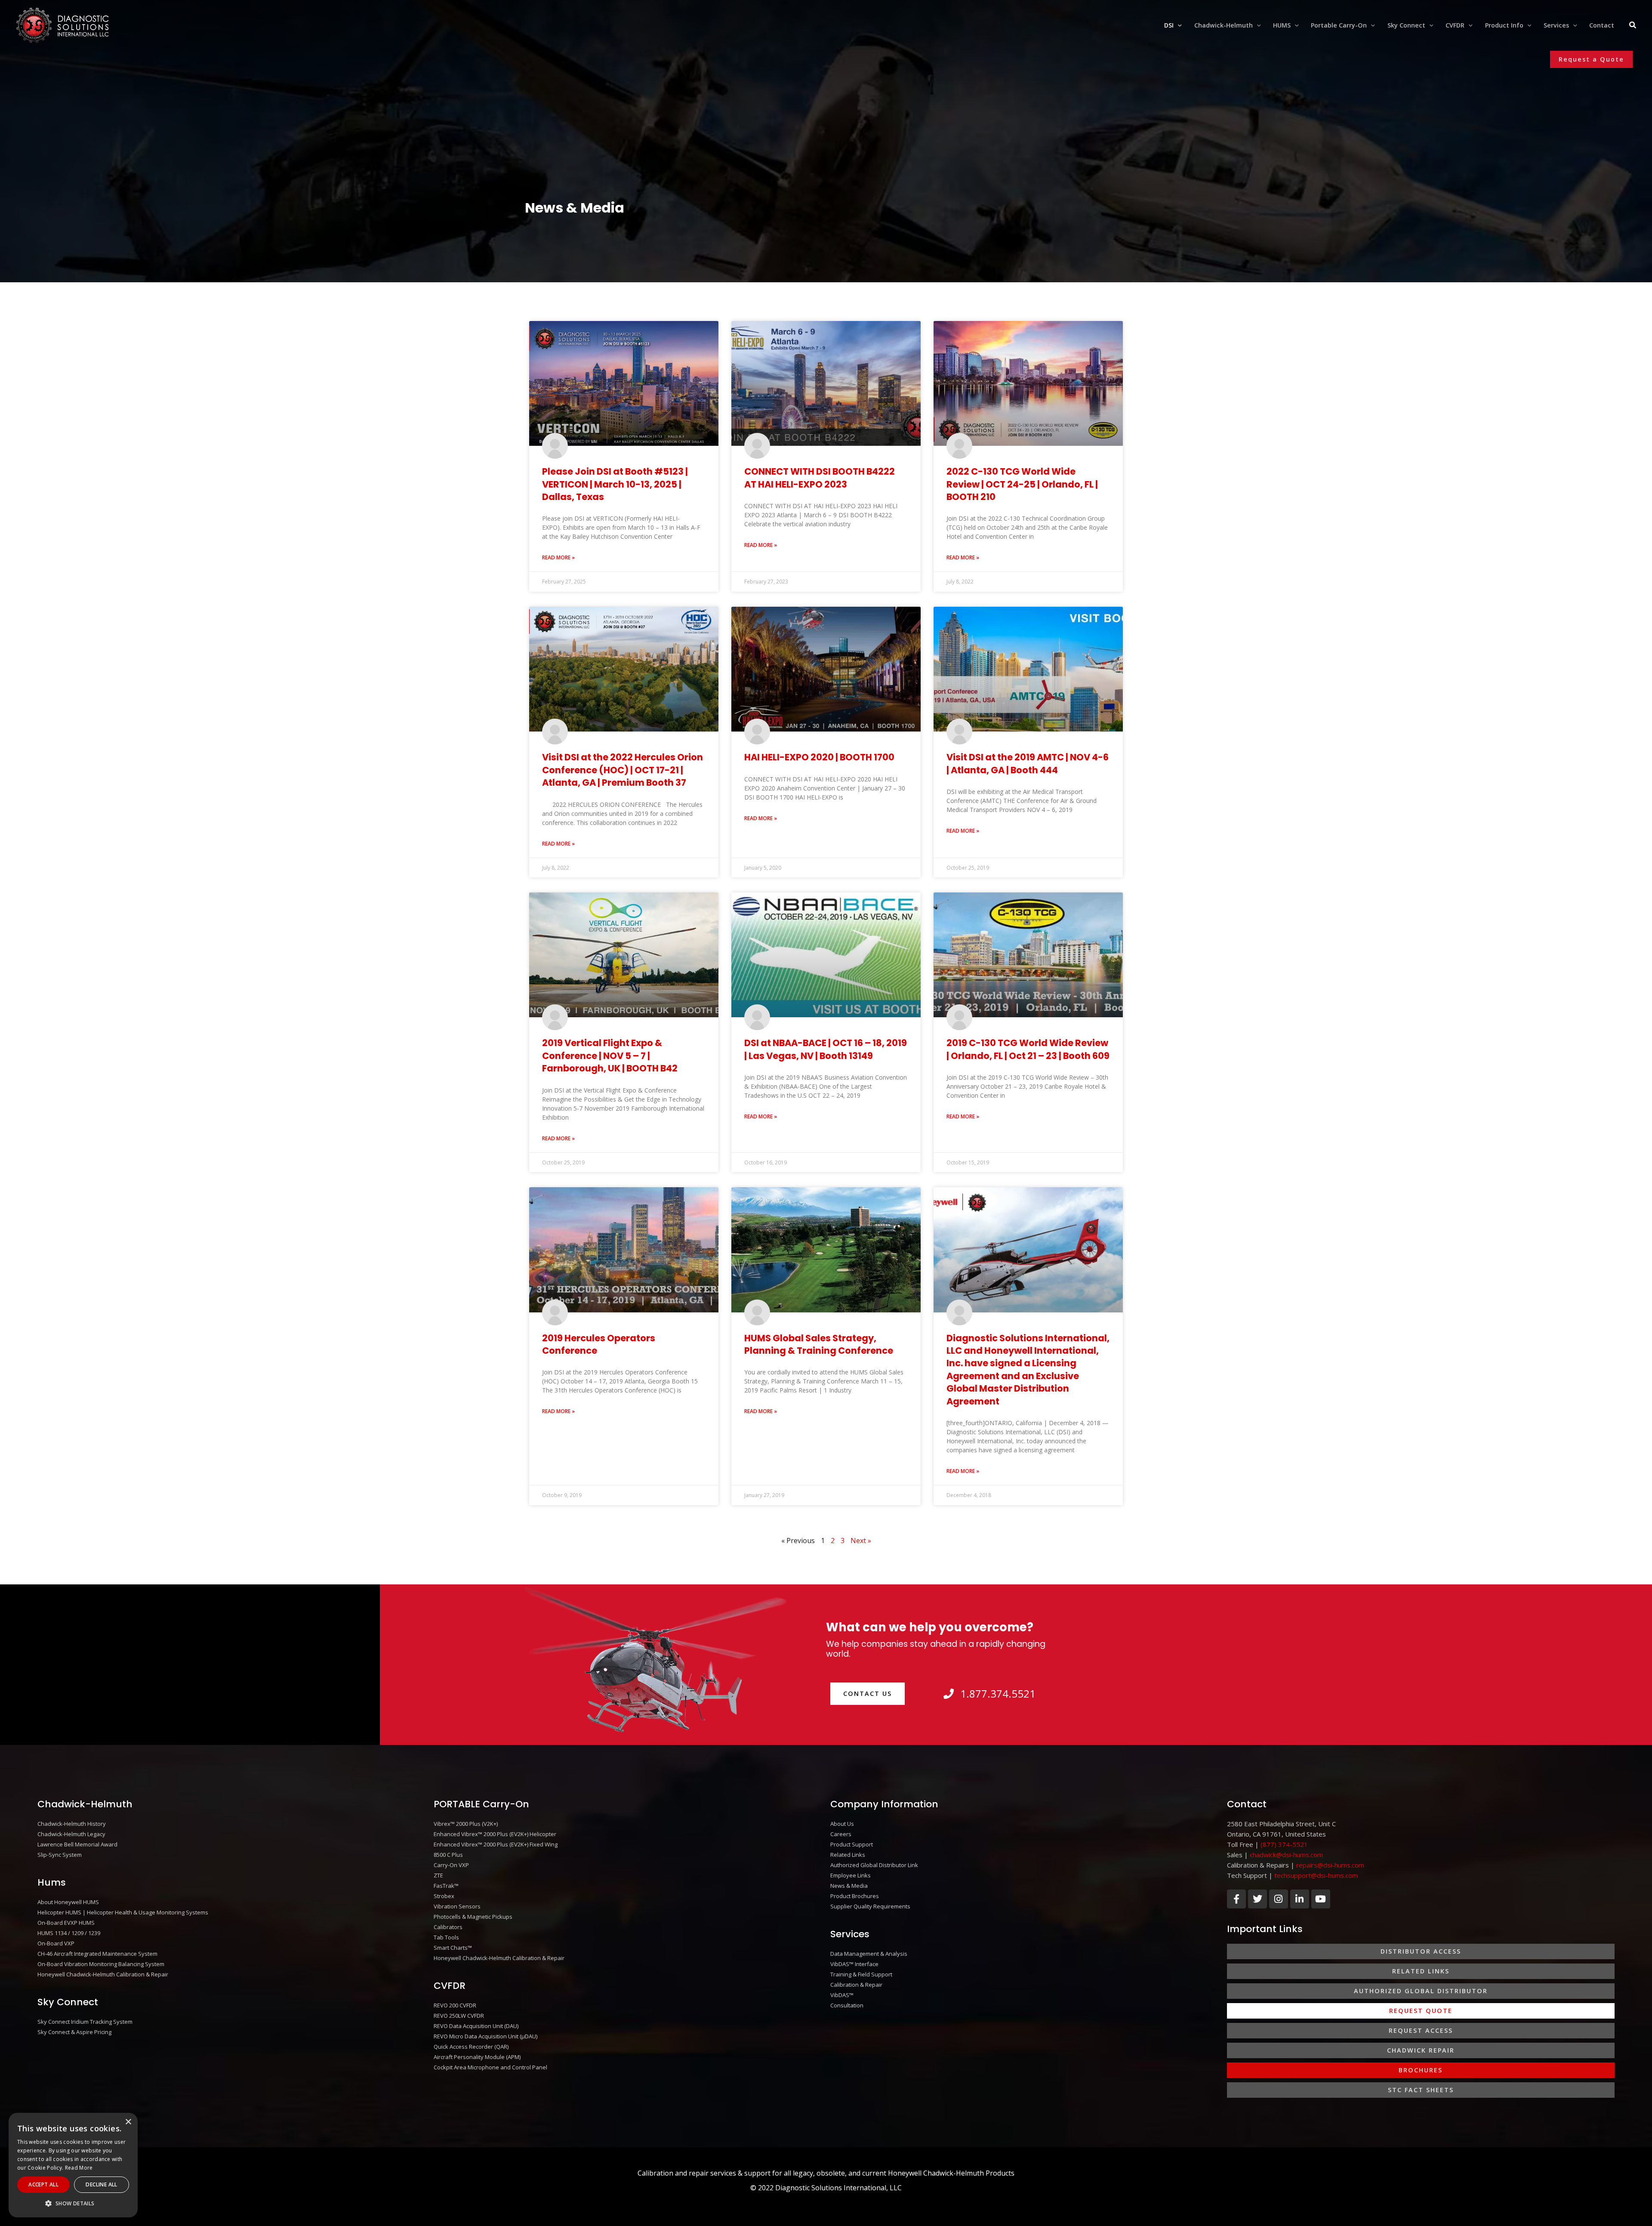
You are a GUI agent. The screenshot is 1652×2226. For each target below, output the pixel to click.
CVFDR (450, 1986)
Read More (79, 2168)
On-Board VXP (56, 1943)
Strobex (444, 1896)
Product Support (852, 1844)
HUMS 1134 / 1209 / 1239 (69, 1933)
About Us (842, 1824)
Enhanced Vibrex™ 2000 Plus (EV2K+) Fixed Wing (496, 1844)
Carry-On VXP (451, 1865)
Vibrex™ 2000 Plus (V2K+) (466, 1824)
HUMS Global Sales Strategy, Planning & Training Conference (819, 1344)
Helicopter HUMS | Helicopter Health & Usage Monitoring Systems (123, 1912)
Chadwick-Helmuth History (72, 1824)
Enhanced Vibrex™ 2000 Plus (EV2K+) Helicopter (495, 1834)
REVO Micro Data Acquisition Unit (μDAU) (485, 2036)
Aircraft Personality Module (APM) (477, 2057)
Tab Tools (446, 1937)
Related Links (848, 1855)
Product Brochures (855, 1896)
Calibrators (448, 1927)
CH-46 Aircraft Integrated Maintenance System (97, 1954)
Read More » (558, 557)
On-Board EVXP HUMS (66, 1923)
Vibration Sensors (457, 1906)
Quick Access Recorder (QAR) (471, 2047)
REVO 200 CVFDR (455, 2005)
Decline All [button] (101, 2184)
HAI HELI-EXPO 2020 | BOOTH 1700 (819, 757)
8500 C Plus (448, 1855)
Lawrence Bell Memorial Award (77, 1844)
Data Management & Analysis (869, 1954)
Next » (861, 1541)
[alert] (73, 2165)
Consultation (847, 2005)
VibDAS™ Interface (854, 1964)
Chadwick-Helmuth (85, 1804)
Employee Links (851, 1875)
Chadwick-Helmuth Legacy (71, 1834)
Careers (841, 1834)
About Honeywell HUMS (68, 1902)
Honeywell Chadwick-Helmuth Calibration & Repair (103, 1974)
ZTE (438, 1875)
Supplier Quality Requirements (870, 1906)
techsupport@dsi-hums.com (1316, 1875)
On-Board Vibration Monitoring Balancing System (101, 1964)
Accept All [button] (43, 2184)
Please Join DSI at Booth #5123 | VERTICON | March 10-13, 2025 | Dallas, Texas (615, 484)
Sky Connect (68, 2002)
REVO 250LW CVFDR (459, 2016)
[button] (1178, 25)
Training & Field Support (861, 1974)
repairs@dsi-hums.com (1330, 1865)
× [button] (128, 2122)
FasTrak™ (446, 1886)
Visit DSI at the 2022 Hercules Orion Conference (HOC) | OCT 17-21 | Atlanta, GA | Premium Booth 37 (623, 770)
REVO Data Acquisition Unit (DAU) (476, 2026)
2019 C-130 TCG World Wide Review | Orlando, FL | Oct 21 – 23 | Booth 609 (1028, 1049)
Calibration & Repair (856, 1985)
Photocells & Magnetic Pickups (473, 1917)
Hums (52, 1882)
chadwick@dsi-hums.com (1286, 1855)
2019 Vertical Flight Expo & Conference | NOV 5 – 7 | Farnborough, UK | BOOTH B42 (610, 1056)
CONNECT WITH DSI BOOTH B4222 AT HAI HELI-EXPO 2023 (820, 478)
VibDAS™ (842, 1995)
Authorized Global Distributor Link (874, 1865)
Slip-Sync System (60, 1855)
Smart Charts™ (453, 1948)
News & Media (849, 1886)
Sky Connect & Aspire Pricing (74, 2032)
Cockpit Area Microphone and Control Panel (490, 2067)
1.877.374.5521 (998, 1693)
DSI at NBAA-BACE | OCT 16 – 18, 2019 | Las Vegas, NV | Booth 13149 (826, 1049)
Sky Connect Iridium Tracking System (85, 2022)
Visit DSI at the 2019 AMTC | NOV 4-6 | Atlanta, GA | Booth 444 (1028, 763)
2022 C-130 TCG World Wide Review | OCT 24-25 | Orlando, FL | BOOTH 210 (1022, 484)
